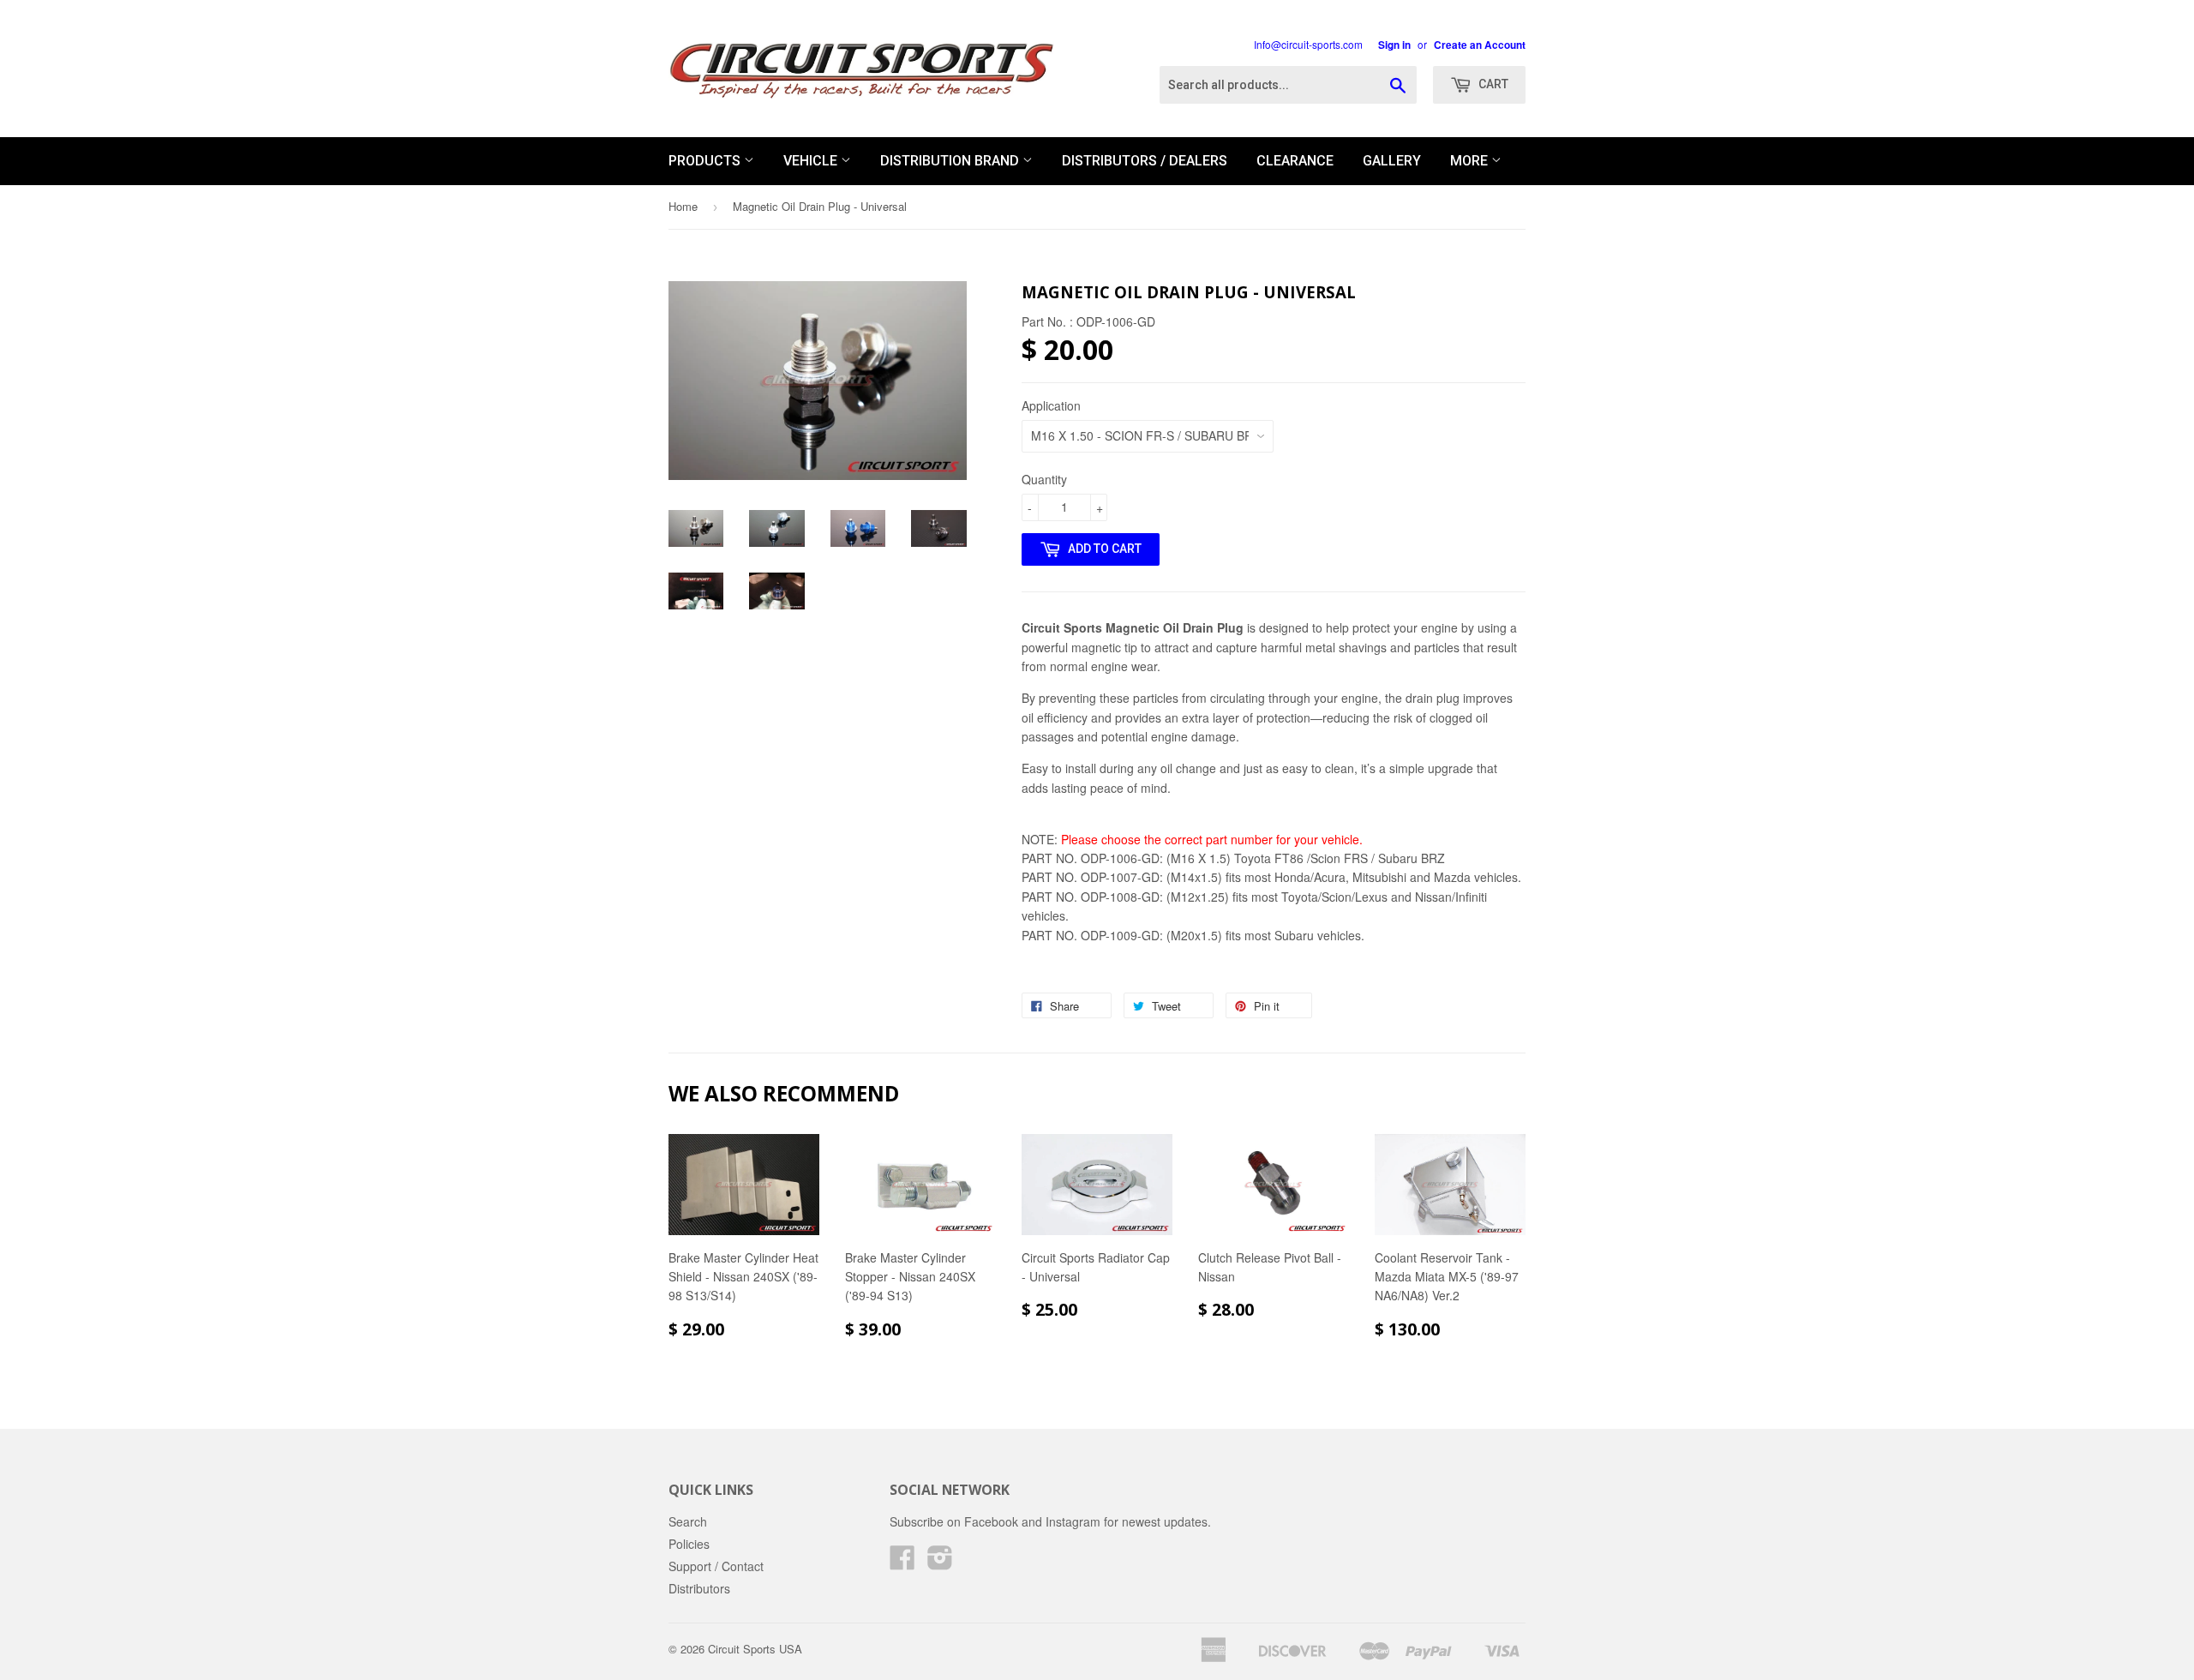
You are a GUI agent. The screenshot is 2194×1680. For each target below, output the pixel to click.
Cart (1492, 84)
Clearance (1295, 161)
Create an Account (1480, 45)
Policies (689, 1544)
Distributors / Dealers (1145, 161)
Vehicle (812, 161)
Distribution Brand (951, 161)
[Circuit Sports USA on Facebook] (902, 1563)
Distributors (699, 1588)
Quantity (1044, 479)
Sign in (1394, 45)
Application (1051, 405)
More (1471, 161)
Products (706, 161)
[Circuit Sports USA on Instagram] (940, 1563)
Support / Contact (716, 1566)
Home (683, 206)
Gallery (1392, 161)
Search (688, 1521)
